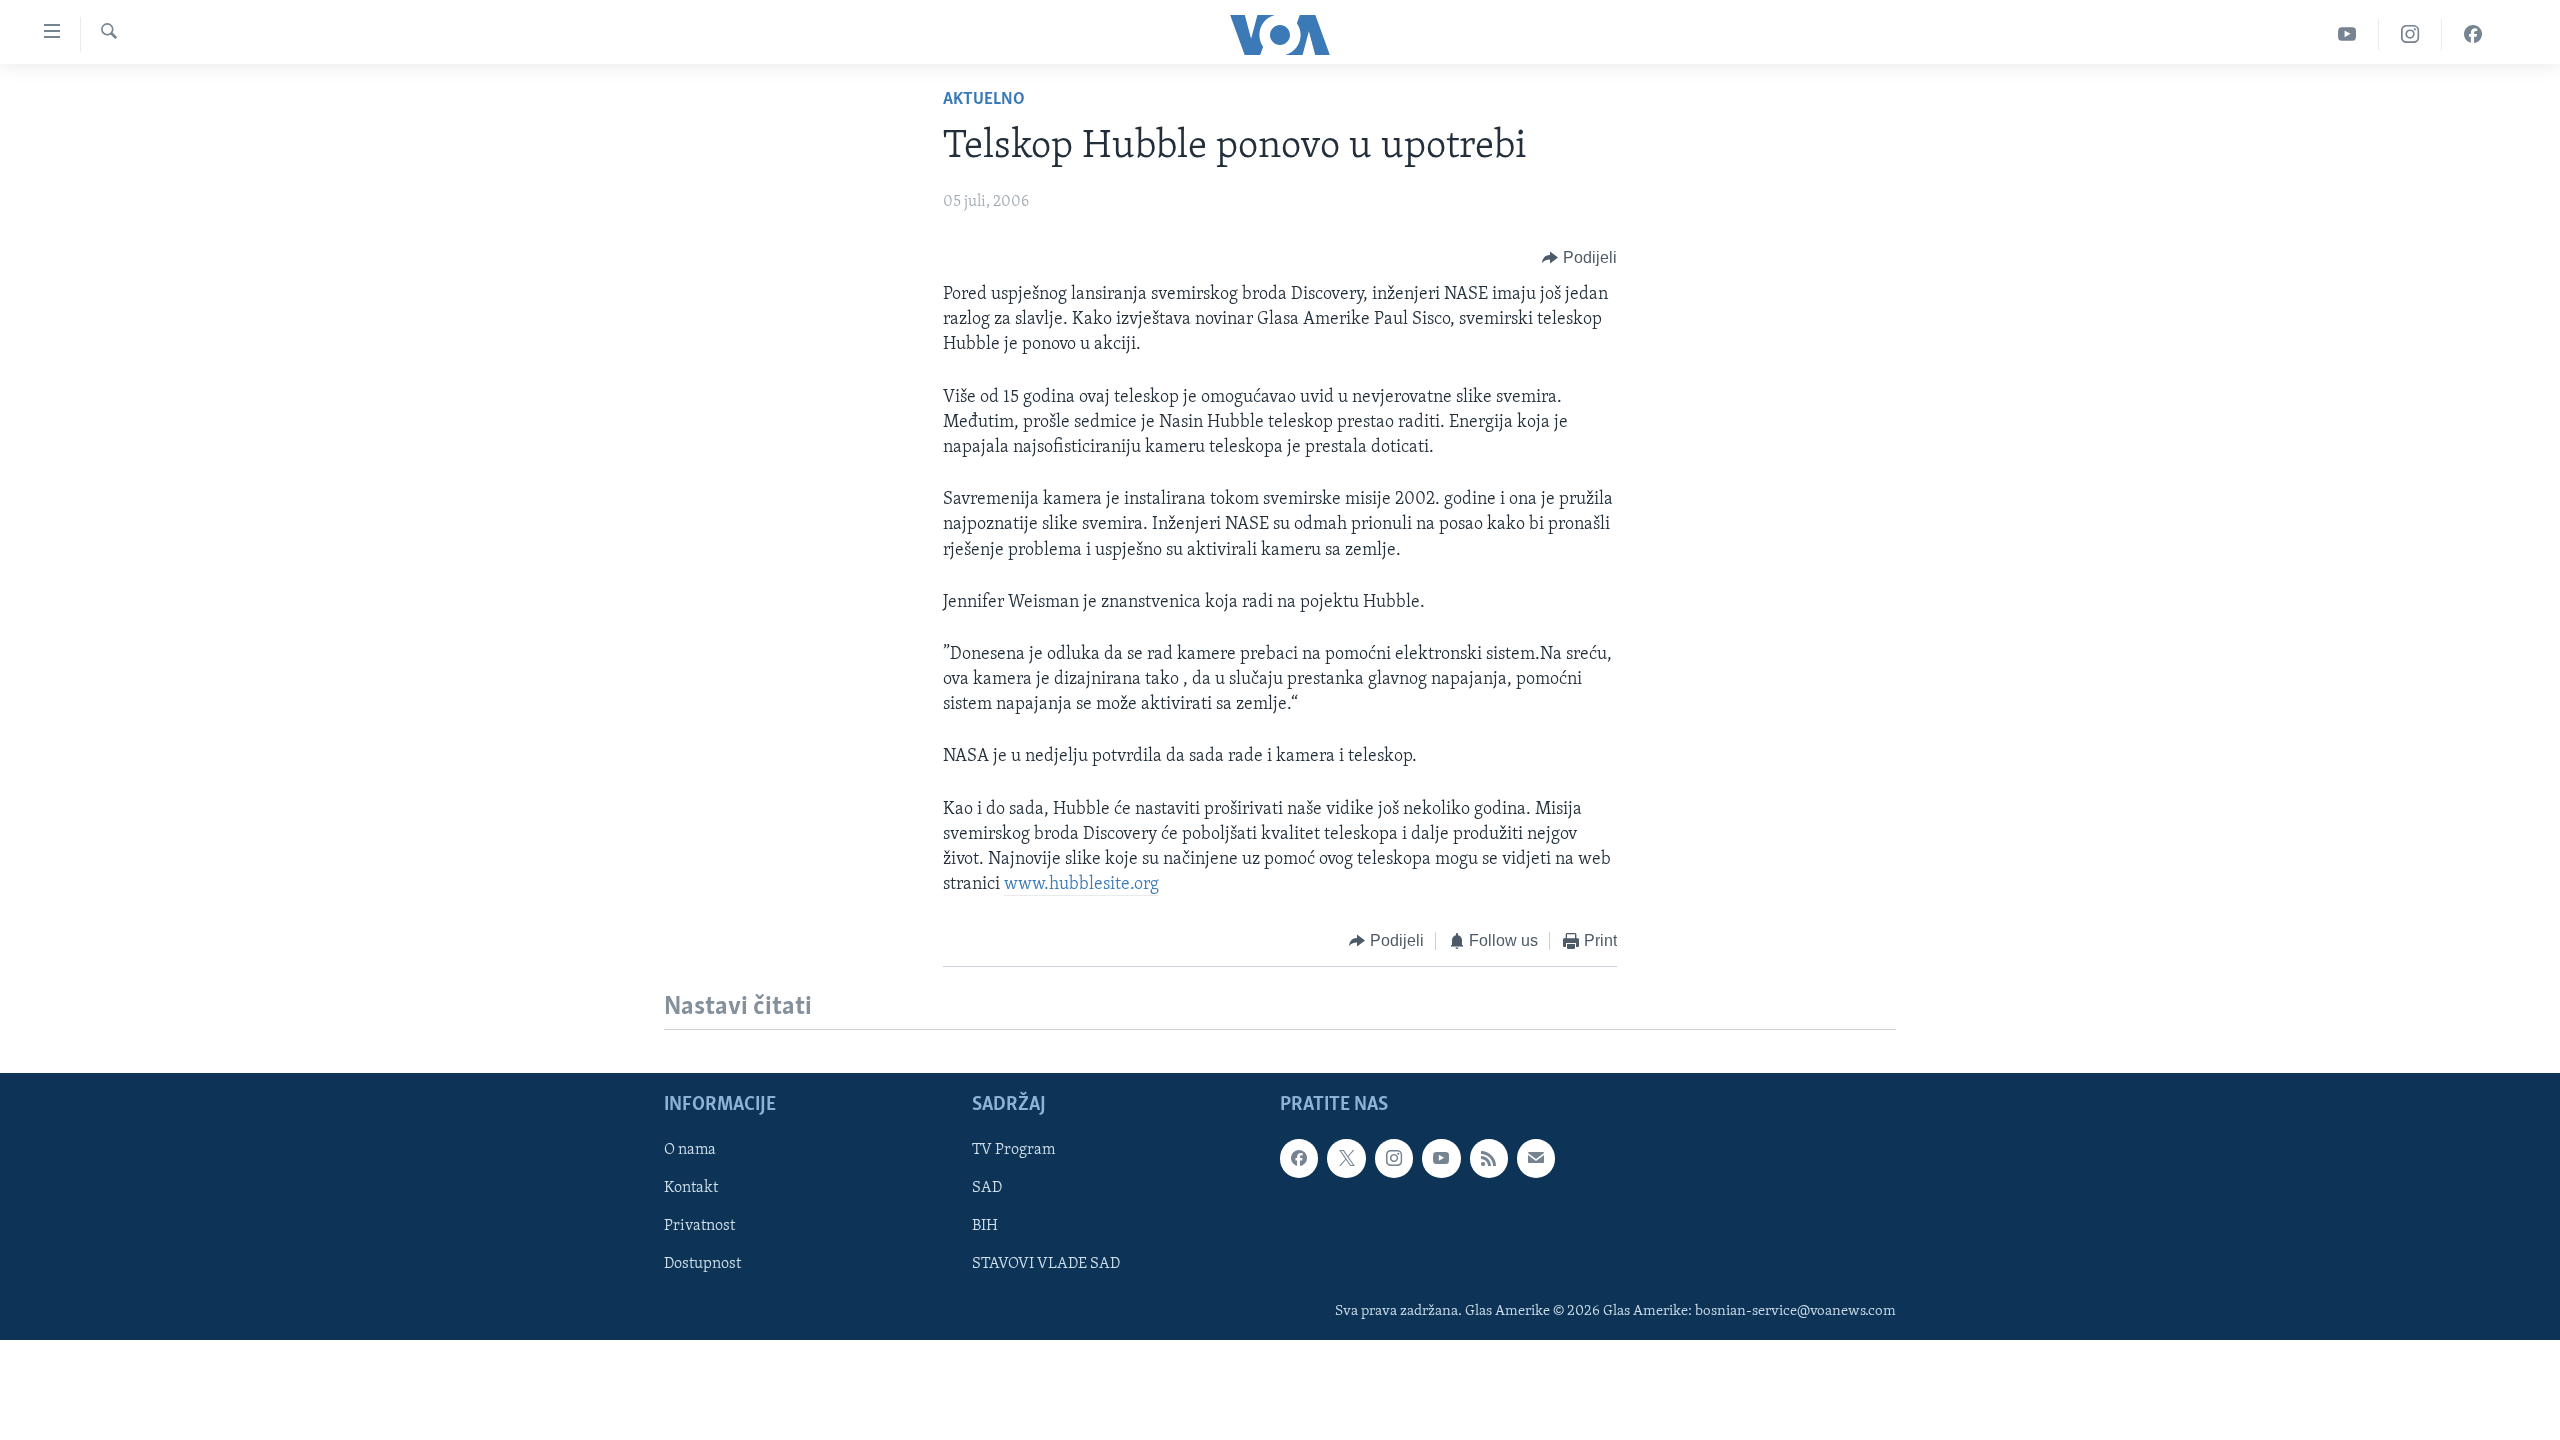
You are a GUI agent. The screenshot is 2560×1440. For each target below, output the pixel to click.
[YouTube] (2347, 34)
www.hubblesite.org (1081, 885)
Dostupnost (702, 1264)
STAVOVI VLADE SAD (1046, 1264)
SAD (987, 1188)
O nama (690, 1150)
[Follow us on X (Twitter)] (1346, 1158)
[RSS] (1489, 1158)
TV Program (1013, 1150)
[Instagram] (2410, 34)
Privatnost (699, 1226)
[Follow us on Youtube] (1441, 1158)
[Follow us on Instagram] (1394, 1158)
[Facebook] (2473, 34)
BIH (985, 1226)
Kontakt (691, 1188)
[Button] (1579, 258)
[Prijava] (1536, 1158)
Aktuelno (984, 100)
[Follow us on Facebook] (1299, 1158)
